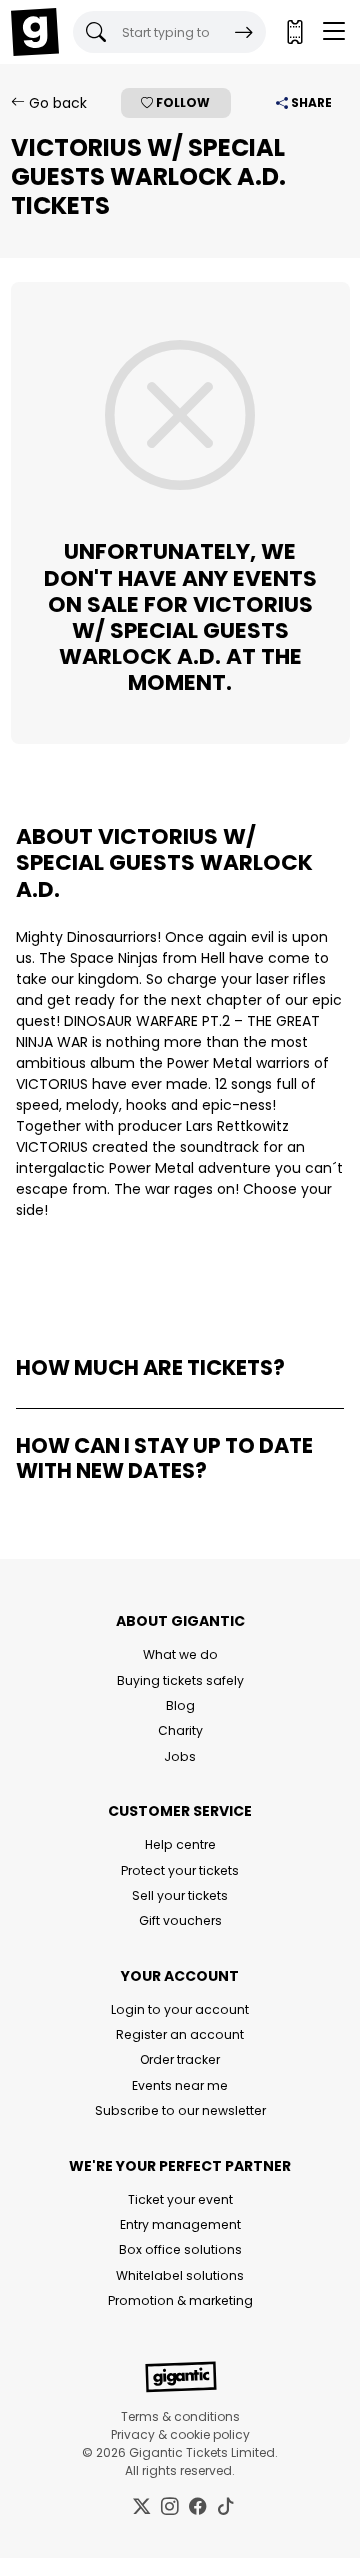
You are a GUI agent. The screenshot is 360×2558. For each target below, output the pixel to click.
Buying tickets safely (180, 1680)
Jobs (180, 1756)
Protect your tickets (180, 1870)
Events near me (180, 2085)
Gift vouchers (180, 1920)
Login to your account (180, 2009)
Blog (180, 1705)
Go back (56, 103)
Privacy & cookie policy (180, 2434)
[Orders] (294, 32)
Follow (181, 102)
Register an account (180, 2034)
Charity (180, 1730)
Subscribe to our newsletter (180, 2110)
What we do (180, 1654)
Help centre (180, 1844)
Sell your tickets (180, 1895)
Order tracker (180, 2059)
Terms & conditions (180, 2416)
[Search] (244, 32)
